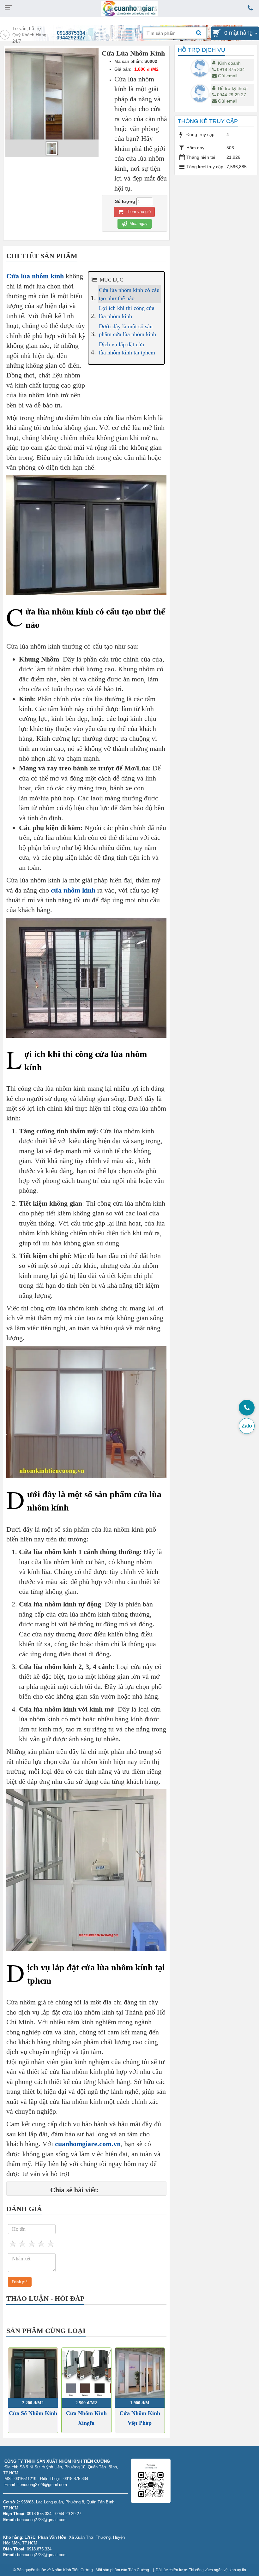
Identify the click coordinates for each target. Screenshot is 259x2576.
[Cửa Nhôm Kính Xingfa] (86, 2373)
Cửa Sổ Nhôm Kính (33, 2413)
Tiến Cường (139, 2570)
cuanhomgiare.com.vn (88, 2144)
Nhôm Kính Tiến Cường (72, 2570)
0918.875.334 (231, 69)
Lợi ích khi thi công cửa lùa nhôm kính (127, 312)
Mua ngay (138, 224)
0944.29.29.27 (232, 95)
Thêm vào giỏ (138, 212)
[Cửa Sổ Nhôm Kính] (33, 2373)
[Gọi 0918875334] (247, 1408)
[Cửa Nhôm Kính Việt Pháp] (140, 2373)
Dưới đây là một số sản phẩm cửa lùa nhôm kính (127, 330)
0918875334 (71, 33)
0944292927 (71, 38)
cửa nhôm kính (73, 890)
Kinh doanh (229, 63)
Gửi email (228, 76)
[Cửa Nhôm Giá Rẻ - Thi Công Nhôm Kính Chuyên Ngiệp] (130, 8)
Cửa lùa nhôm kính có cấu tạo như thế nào (129, 294)
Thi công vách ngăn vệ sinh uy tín (217, 2570)
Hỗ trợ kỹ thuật (233, 88)
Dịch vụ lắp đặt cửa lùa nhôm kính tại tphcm (127, 348)
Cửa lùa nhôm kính (35, 276)
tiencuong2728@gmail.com (42, 2520)
